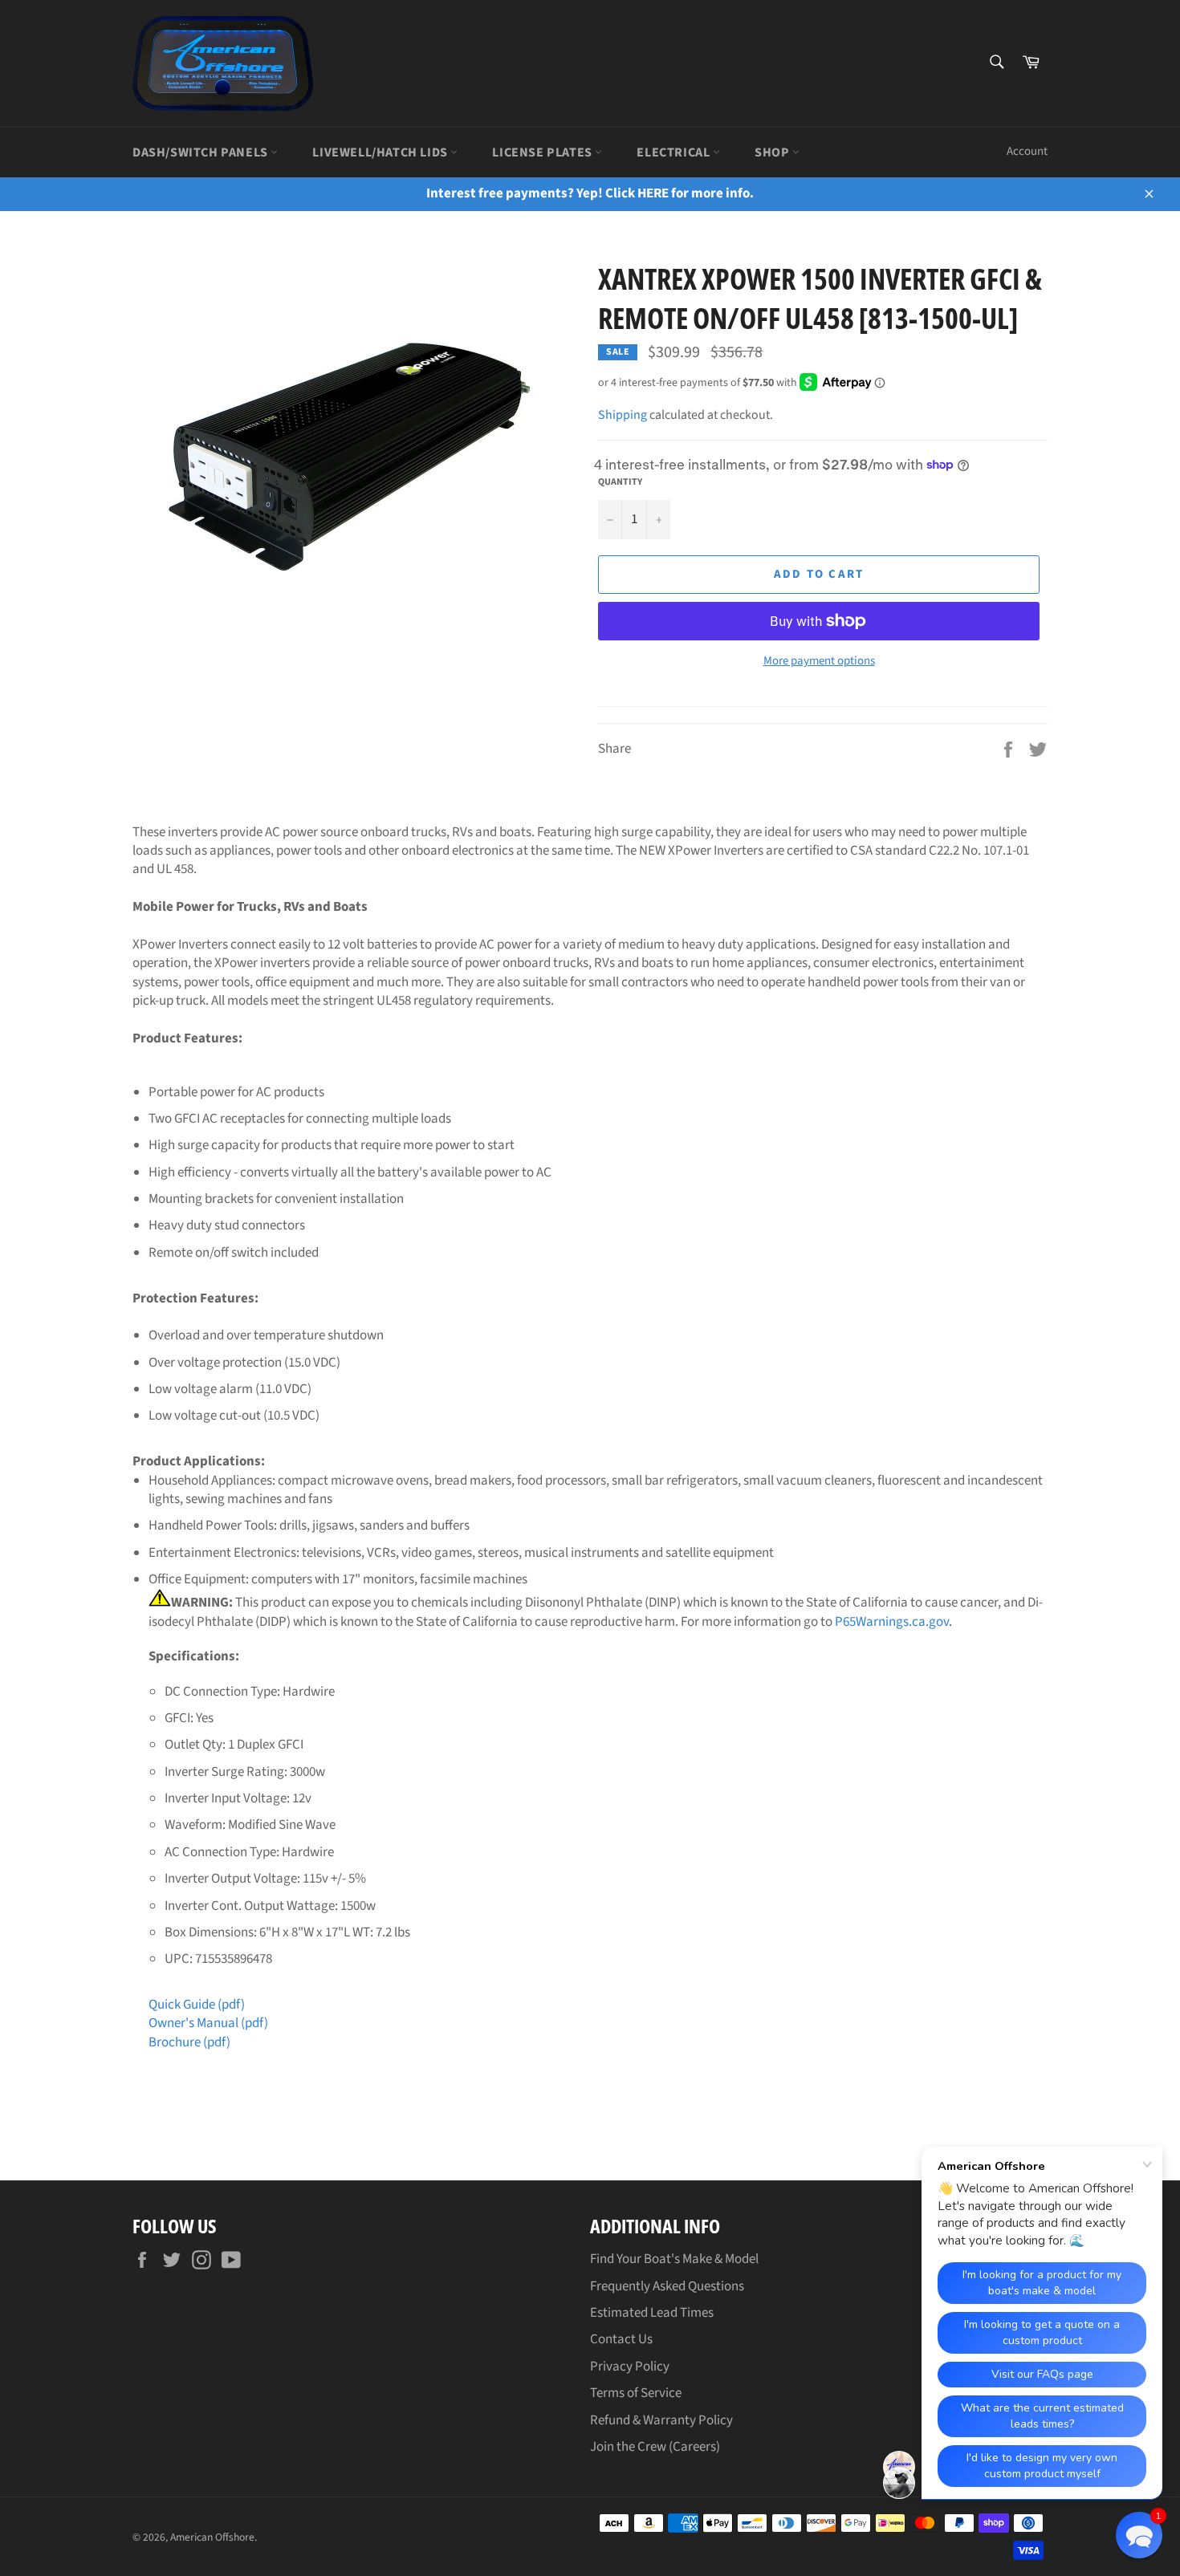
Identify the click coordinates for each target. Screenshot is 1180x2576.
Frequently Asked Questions (667, 2286)
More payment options (819, 661)
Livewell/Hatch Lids (381, 152)
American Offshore (212, 2537)
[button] (1139, 2535)
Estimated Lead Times (652, 2313)
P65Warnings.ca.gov (892, 1622)
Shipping (623, 415)
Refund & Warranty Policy (661, 2420)
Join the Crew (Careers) (655, 2447)
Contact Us (621, 2339)
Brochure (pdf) (189, 2042)
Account (1027, 151)
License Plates (543, 152)
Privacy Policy (630, 2367)
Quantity (620, 482)
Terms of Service (636, 2393)
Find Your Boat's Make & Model (674, 2259)
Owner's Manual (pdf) (208, 2023)
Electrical (675, 152)
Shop (773, 152)
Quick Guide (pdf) (197, 2005)
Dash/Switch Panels (201, 152)
